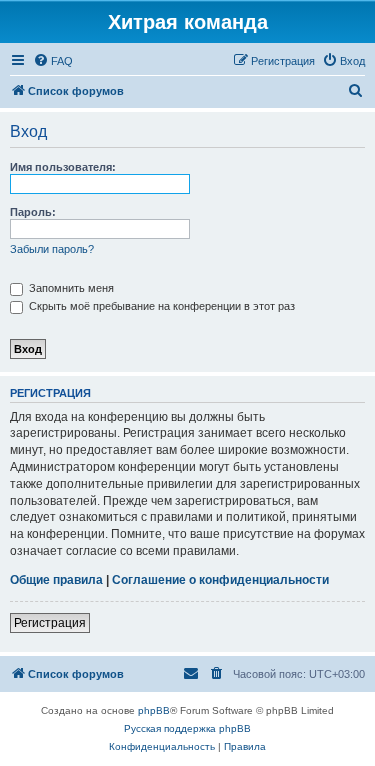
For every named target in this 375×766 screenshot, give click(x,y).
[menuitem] (53, 61)
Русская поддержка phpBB (187, 728)
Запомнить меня (70, 288)
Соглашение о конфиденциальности (220, 580)
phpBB (154, 710)
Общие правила (56, 580)
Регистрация (50, 623)
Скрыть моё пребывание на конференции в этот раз (160, 306)
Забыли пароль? (52, 249)
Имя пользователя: (63, 167)
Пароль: (33, 212)
